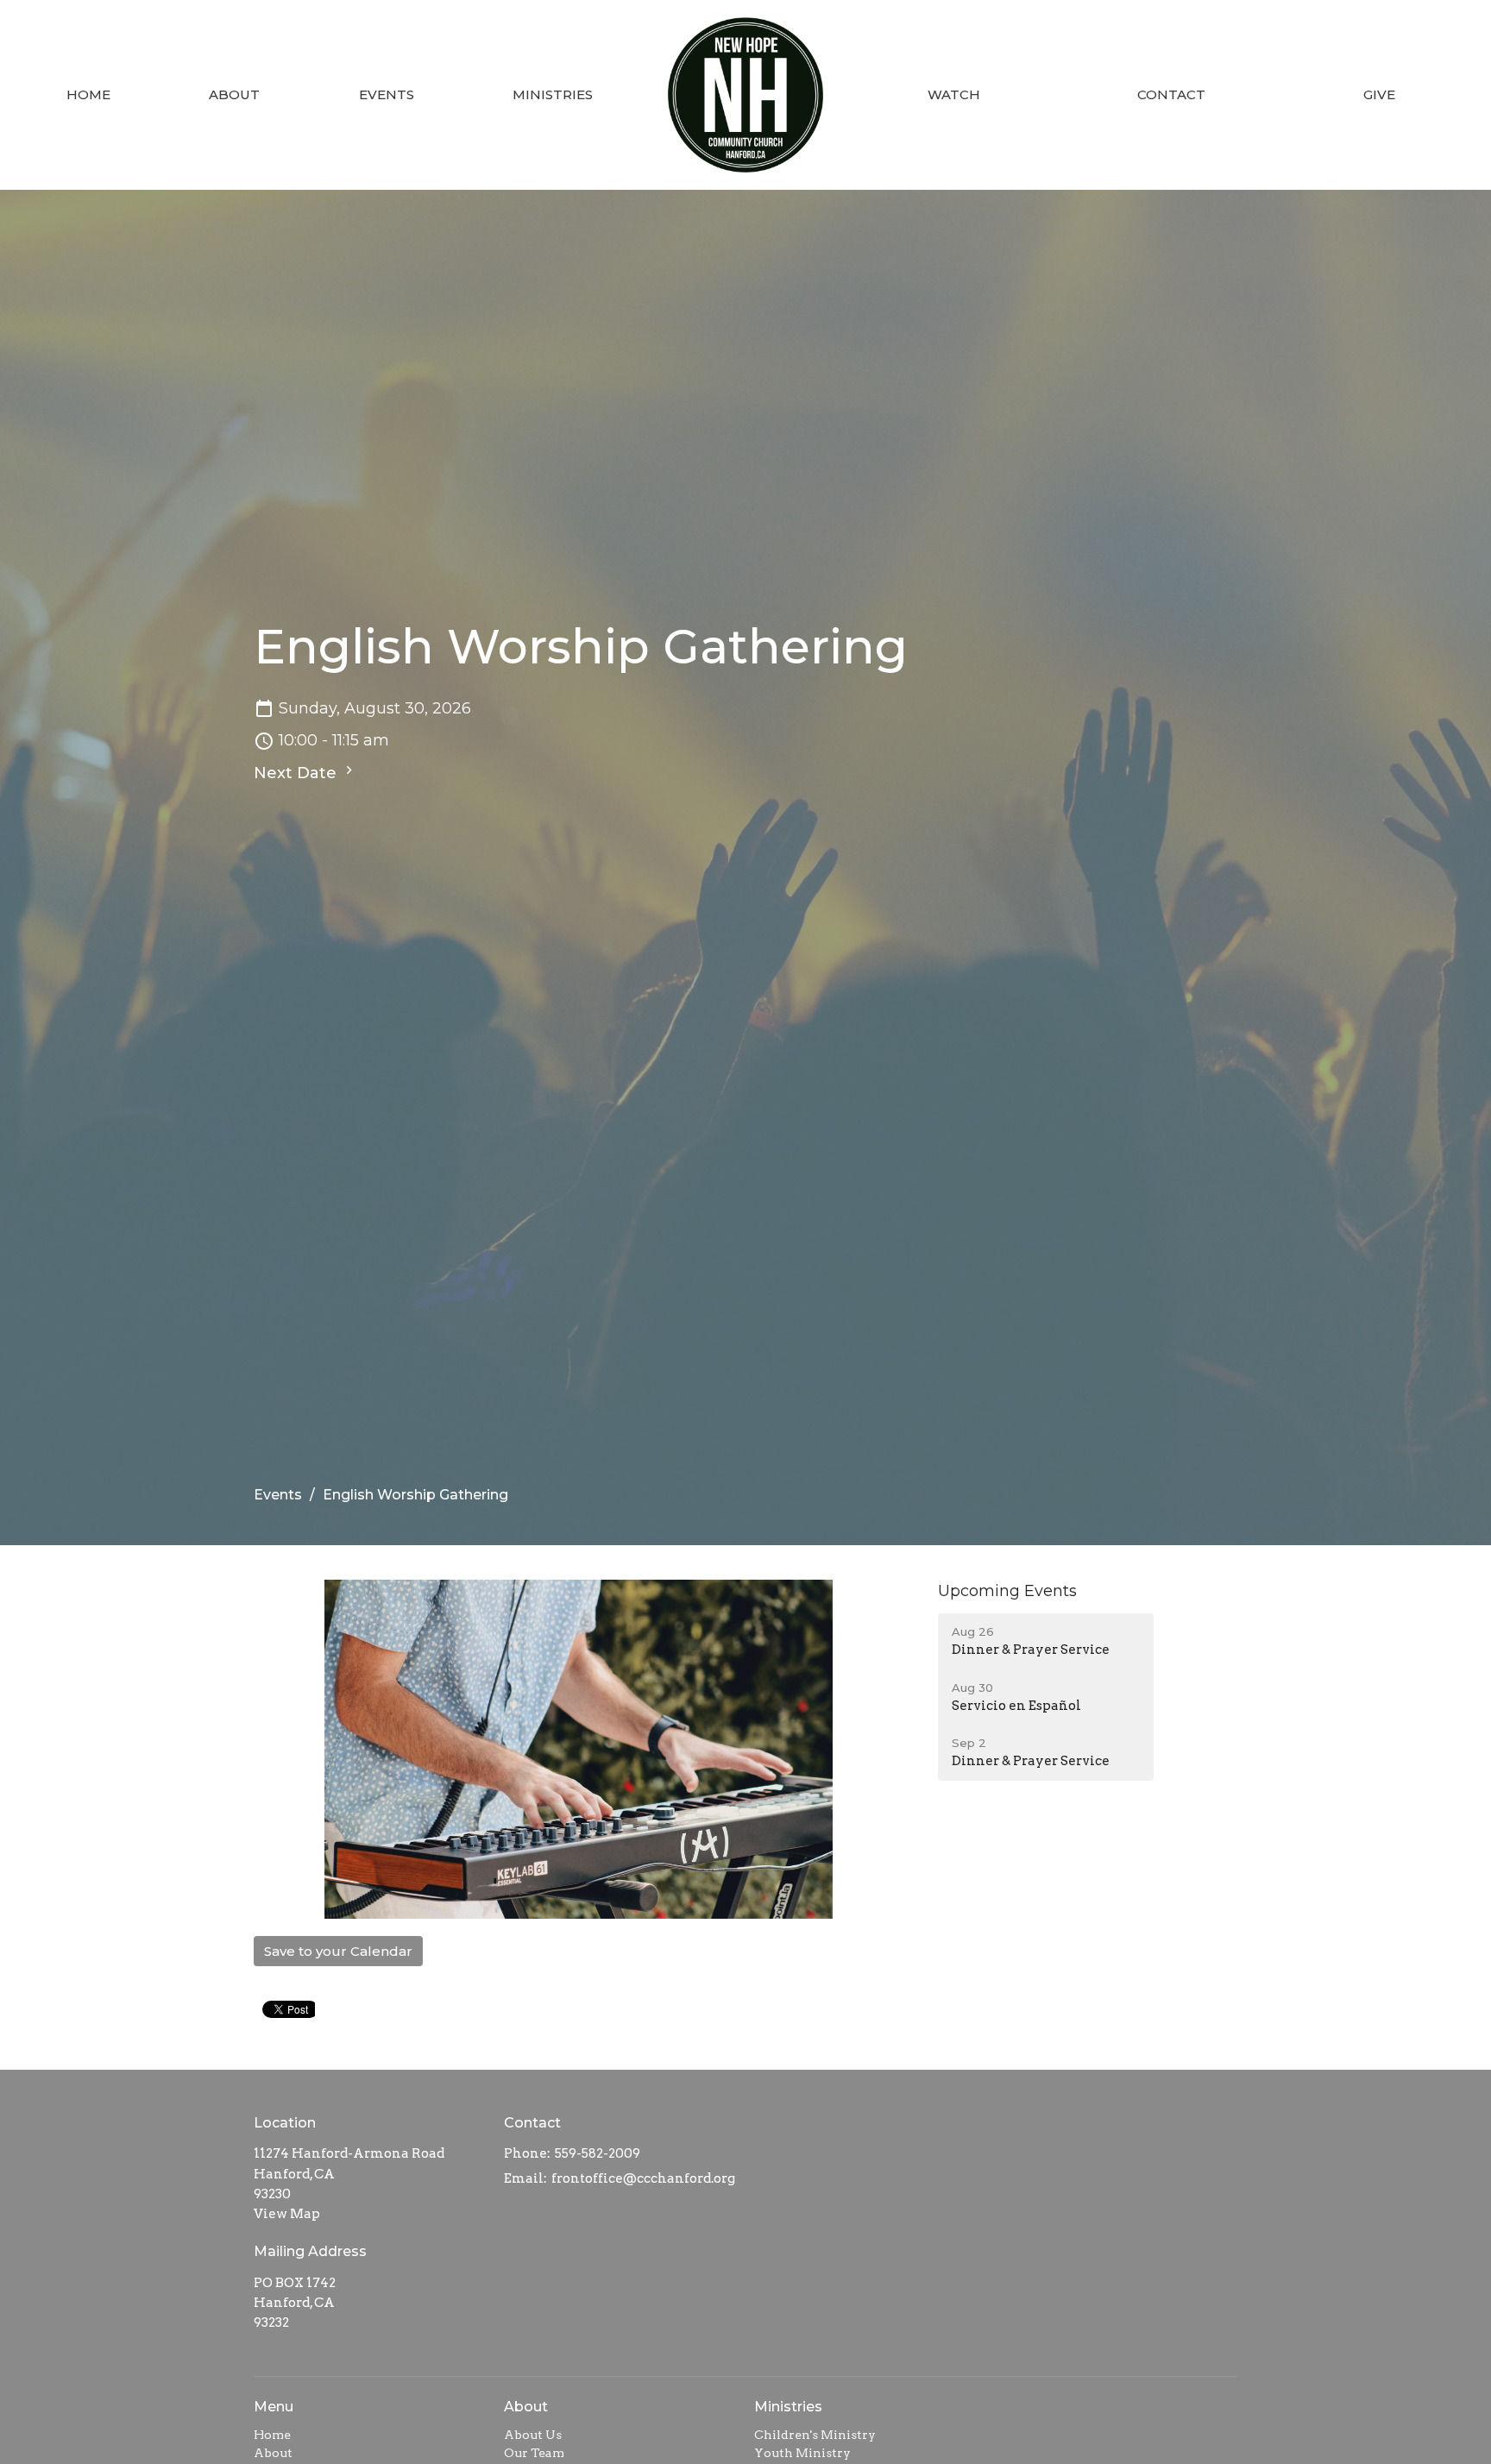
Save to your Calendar (338, 1951)
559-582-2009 (598, 2153)
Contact (1171, 94)
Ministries (553, 94)
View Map (287, 2214)
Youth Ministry (802, 2453)
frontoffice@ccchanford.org (643, 2178)
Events (387, 94)
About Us (533, 2435)
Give (1379, 94)
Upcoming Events (1007, 1591)
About (234, 94)
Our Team (534, 2453)
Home (88, 94)
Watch (954, 94)
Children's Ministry (815, 2435)
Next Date (297, 773)
